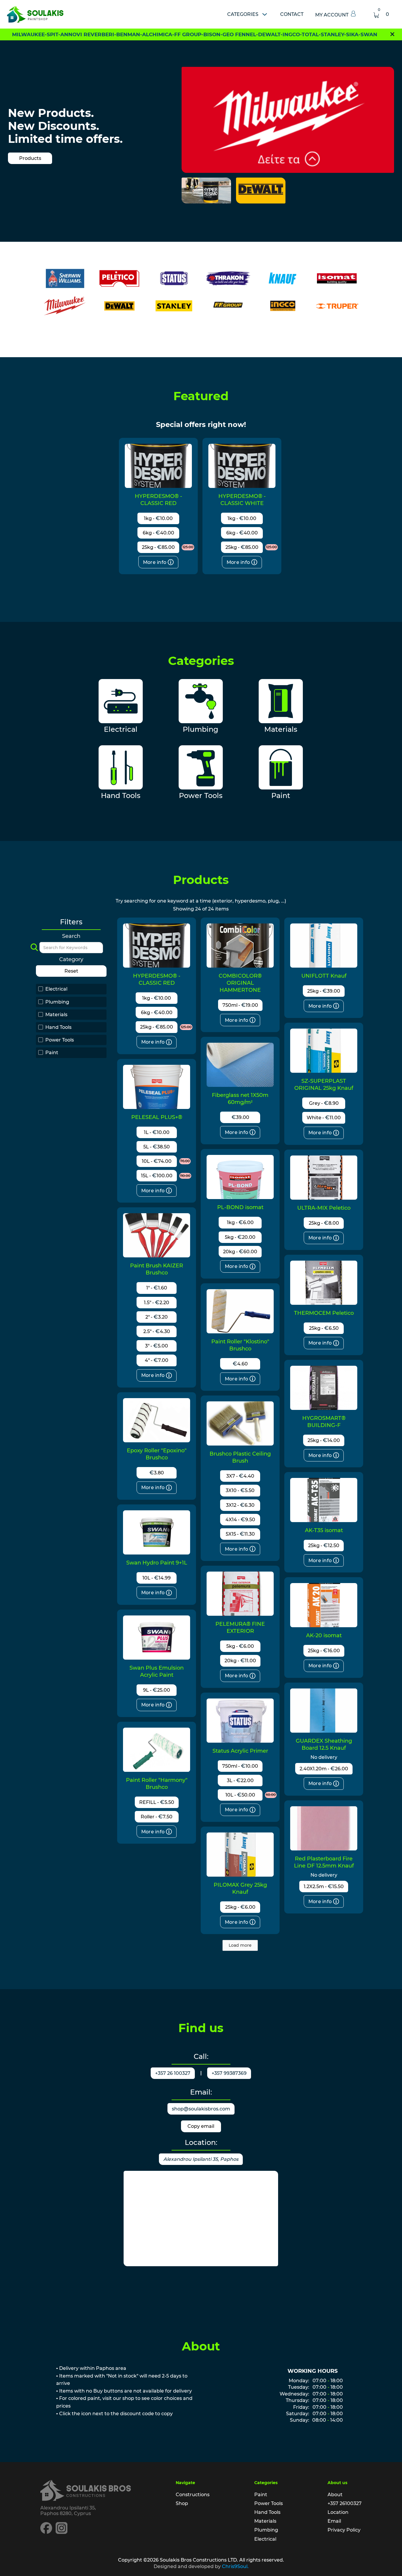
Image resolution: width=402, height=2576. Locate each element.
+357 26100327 (345, 2503)
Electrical (265, 2539)
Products (30, 158)
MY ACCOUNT (332, 15)
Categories (243, 14)
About (335, 2495)
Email (334, 2521)
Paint (261, 2495)
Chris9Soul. (235, 2566)
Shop (182, 2503)
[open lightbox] (206, 191)
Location (338, 2512)
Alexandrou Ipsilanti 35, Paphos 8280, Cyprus (68, 2511)
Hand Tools (267, 2512)
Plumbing (266, 2530)
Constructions (193, 2495)
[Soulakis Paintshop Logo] (35, 14)
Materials (265, 2521)
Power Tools (269, 2503)
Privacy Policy (344, 2530)
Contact (292, 14)
